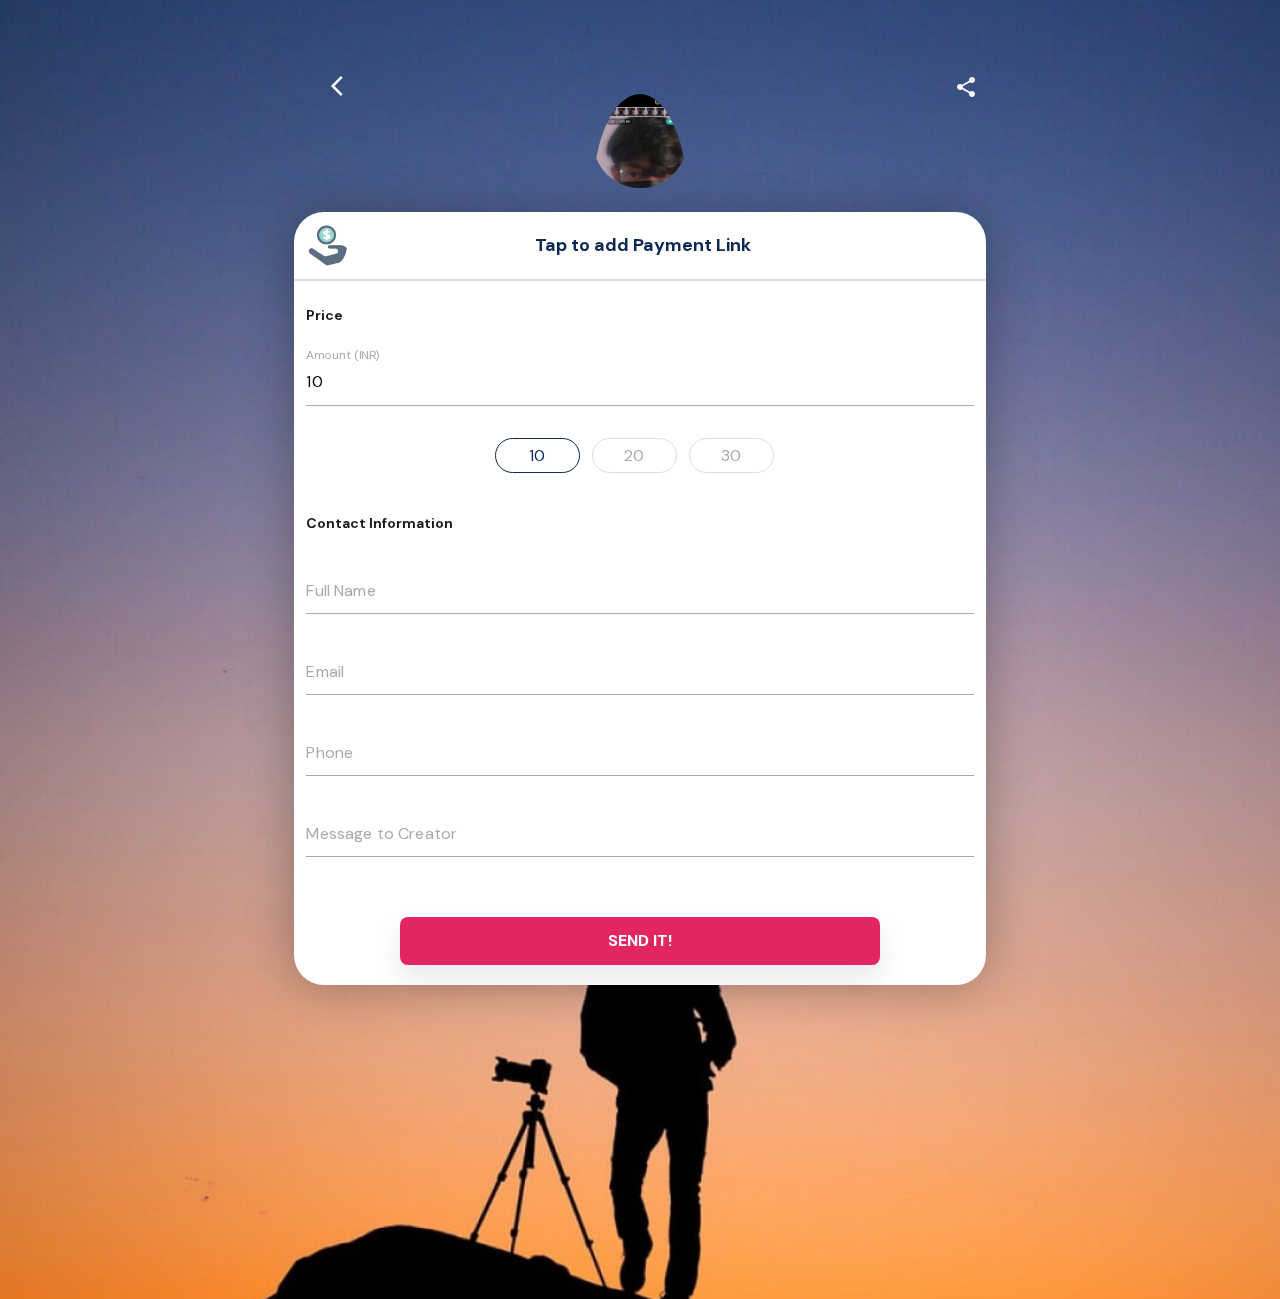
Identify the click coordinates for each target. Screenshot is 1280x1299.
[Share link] (966, 84)
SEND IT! (640, 940)
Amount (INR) (343, 356)
